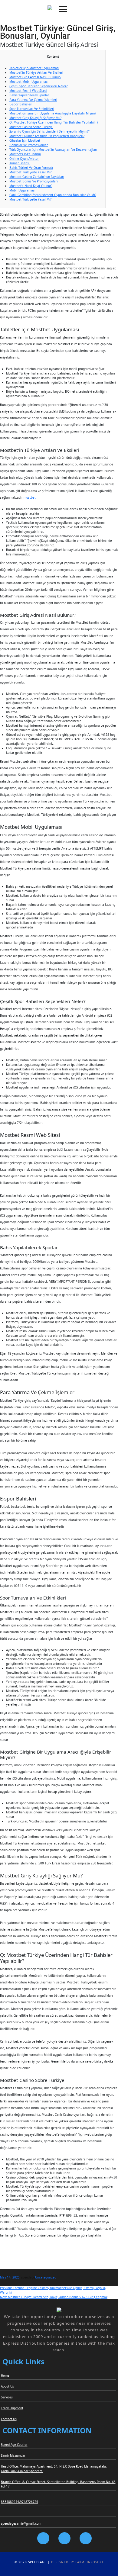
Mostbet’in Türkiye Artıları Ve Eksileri (36, 72)
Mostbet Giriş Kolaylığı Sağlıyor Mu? (35, 118)
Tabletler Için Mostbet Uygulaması (34, 68)
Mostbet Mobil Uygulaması (29, 82)
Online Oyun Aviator (24, 159)
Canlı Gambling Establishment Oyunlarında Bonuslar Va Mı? (53, 195)
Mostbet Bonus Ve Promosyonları (34, 181)
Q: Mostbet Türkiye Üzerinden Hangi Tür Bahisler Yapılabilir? (54, 122)
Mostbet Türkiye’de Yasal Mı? (30, 172)
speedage (28, 2277)
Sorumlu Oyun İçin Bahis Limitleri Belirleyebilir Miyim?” (49, 131)
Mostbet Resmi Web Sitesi (28, 91)
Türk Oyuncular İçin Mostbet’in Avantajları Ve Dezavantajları (53, 150)
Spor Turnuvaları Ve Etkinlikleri (32, 109)
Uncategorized (46, 2277)
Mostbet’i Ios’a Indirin (25, 154)
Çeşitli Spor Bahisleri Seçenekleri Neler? (38, 86)
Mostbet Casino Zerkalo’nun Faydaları (37, 177)
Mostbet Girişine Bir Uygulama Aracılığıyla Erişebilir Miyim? (53, 113)
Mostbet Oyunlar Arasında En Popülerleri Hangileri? (47, 136)
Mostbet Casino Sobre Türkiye (31, 127)
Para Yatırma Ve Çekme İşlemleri (33, 100)
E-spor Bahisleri (21, 104)
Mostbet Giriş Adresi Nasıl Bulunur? (35, 77)
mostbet (30, 497)
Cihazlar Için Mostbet (25, 140)
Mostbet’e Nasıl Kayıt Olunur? (31, 186)
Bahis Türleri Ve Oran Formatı (31, 168)
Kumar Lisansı (20, 163)
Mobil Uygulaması (22, 190)
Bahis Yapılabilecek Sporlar (29, 95)
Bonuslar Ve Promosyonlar (29, 145)
